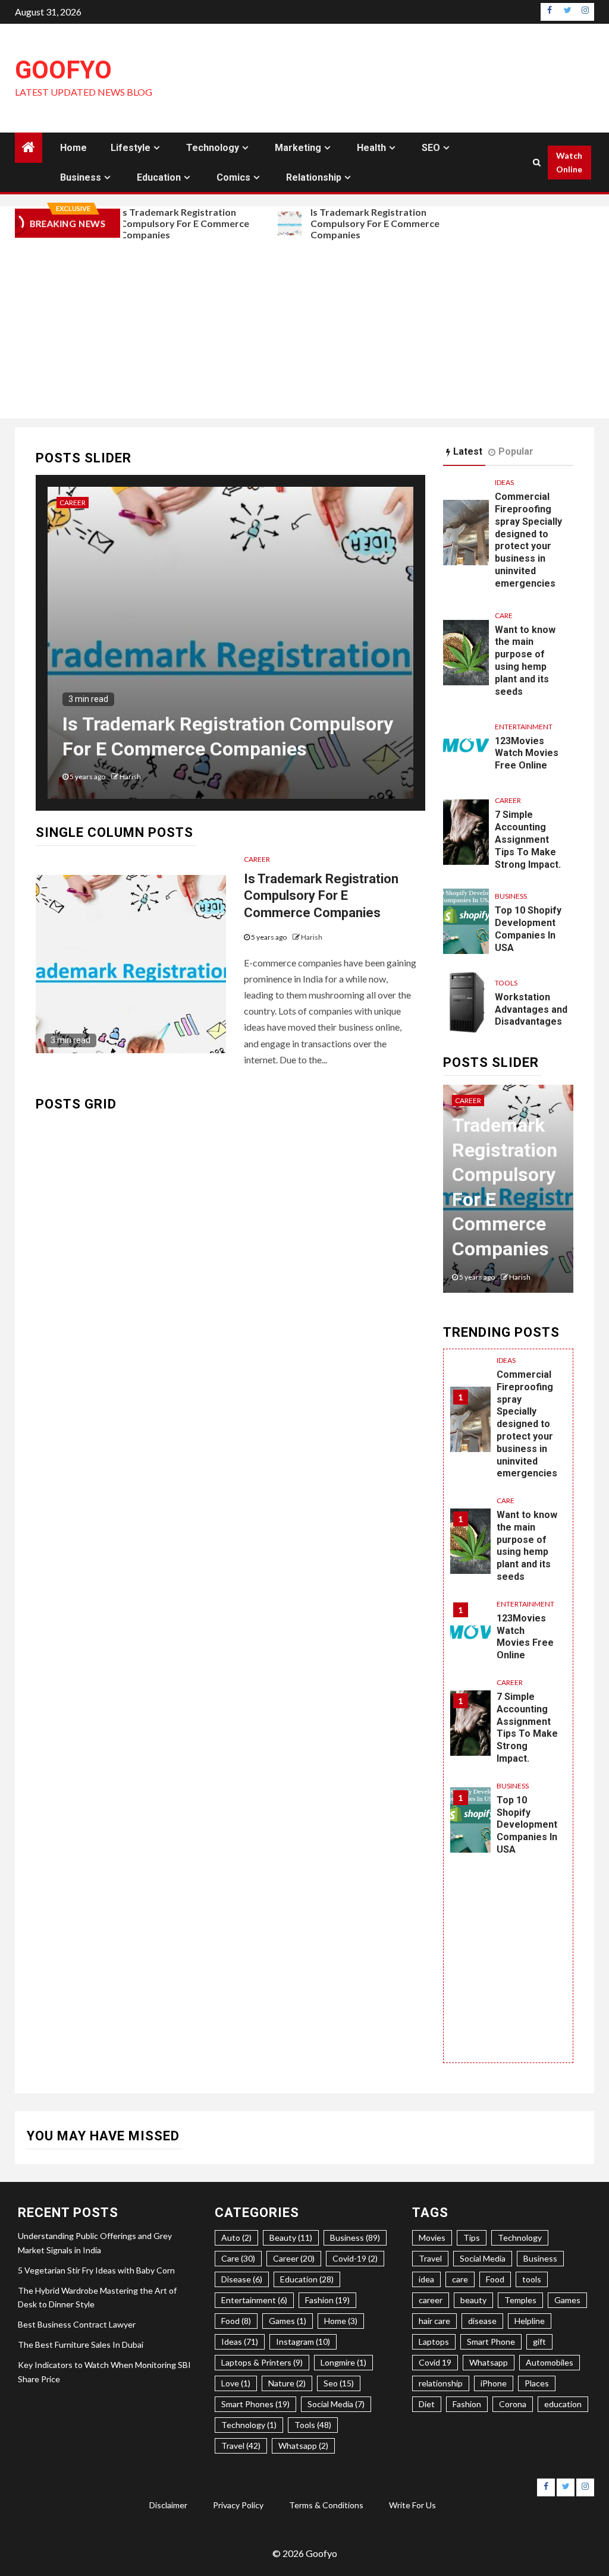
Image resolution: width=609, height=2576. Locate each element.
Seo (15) (339, 2383)
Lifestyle (131, 148)
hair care (434, 2321)
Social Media (483, 2258)
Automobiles (550, 2362)
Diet (427, 2404)
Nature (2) (287, 2383)
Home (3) (341, 2321)
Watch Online (569, 163)
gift (539, 2342)
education (563, 2404)
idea (426, 2279)
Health (371, 148)
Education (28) (307, 2279)
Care (504, 615)
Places (537, 2383)
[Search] (537, 162)
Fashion (467, 2404)
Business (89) (355, 2238)
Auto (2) (236, 2238)
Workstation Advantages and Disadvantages (531, 1010)
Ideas (504, 482)
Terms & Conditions (326, 2505)
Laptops (434, 2342)
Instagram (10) (303, 2342)
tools (532, 2279)
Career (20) (294, 2258)
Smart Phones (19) (255, 2404)
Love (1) (236, 2383)
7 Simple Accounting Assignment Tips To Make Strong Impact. (528, 839)
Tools (506, 983)
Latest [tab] (468, 451)
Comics (233, 177)
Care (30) (238, 2258)
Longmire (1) (343, 2362)
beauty (473, 2300)
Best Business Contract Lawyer (77, 2324)
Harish (130, 777)
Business (81, 177)
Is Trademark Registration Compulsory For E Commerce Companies (179, 223)
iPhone (494, 2383)
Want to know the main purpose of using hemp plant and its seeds (525, 661)
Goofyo (63, 70)
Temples (520, 2300)
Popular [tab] (516, 451)
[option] (230, 649)
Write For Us (412, 2505)
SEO (431, 148)
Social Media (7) (336, 2404)
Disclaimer (168, 2505)
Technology (213, 148)
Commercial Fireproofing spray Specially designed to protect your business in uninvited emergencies (528, 540)
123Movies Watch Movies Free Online (527, 753)
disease (482, 2321)
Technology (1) (249, 2425)
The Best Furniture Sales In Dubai (81, 2344)
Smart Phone (491, 2342)
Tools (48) (313, 2425)
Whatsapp (489, 2362)
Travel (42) (241, 2446)
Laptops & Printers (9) (262, 2362)
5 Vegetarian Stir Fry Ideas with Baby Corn (96, 2270)
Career (73, 503)
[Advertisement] (304, 329)
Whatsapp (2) (303, 2446)
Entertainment (524, 727)
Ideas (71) (240, 2342)
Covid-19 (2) (355, 2258)
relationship (441, 2383)
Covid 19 (435, 2362)
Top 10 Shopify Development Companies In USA (528, 929)
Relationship (314, 177)
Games (567, 2300)
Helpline (530, 2321)
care (460, 2279)
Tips (472, 2238)
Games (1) (288, 2321)
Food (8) (236, 2321)
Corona (513, 2404)
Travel (430, 2258)
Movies (432, 2238)
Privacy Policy (238, 2505)
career (431, 2300)
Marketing (298, 148)
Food (495, 2279)
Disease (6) (242, 2279)
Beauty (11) (291, 2238)
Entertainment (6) (254, 2300)
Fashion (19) (327, 2300)
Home (73, 148)
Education (159, 177)
